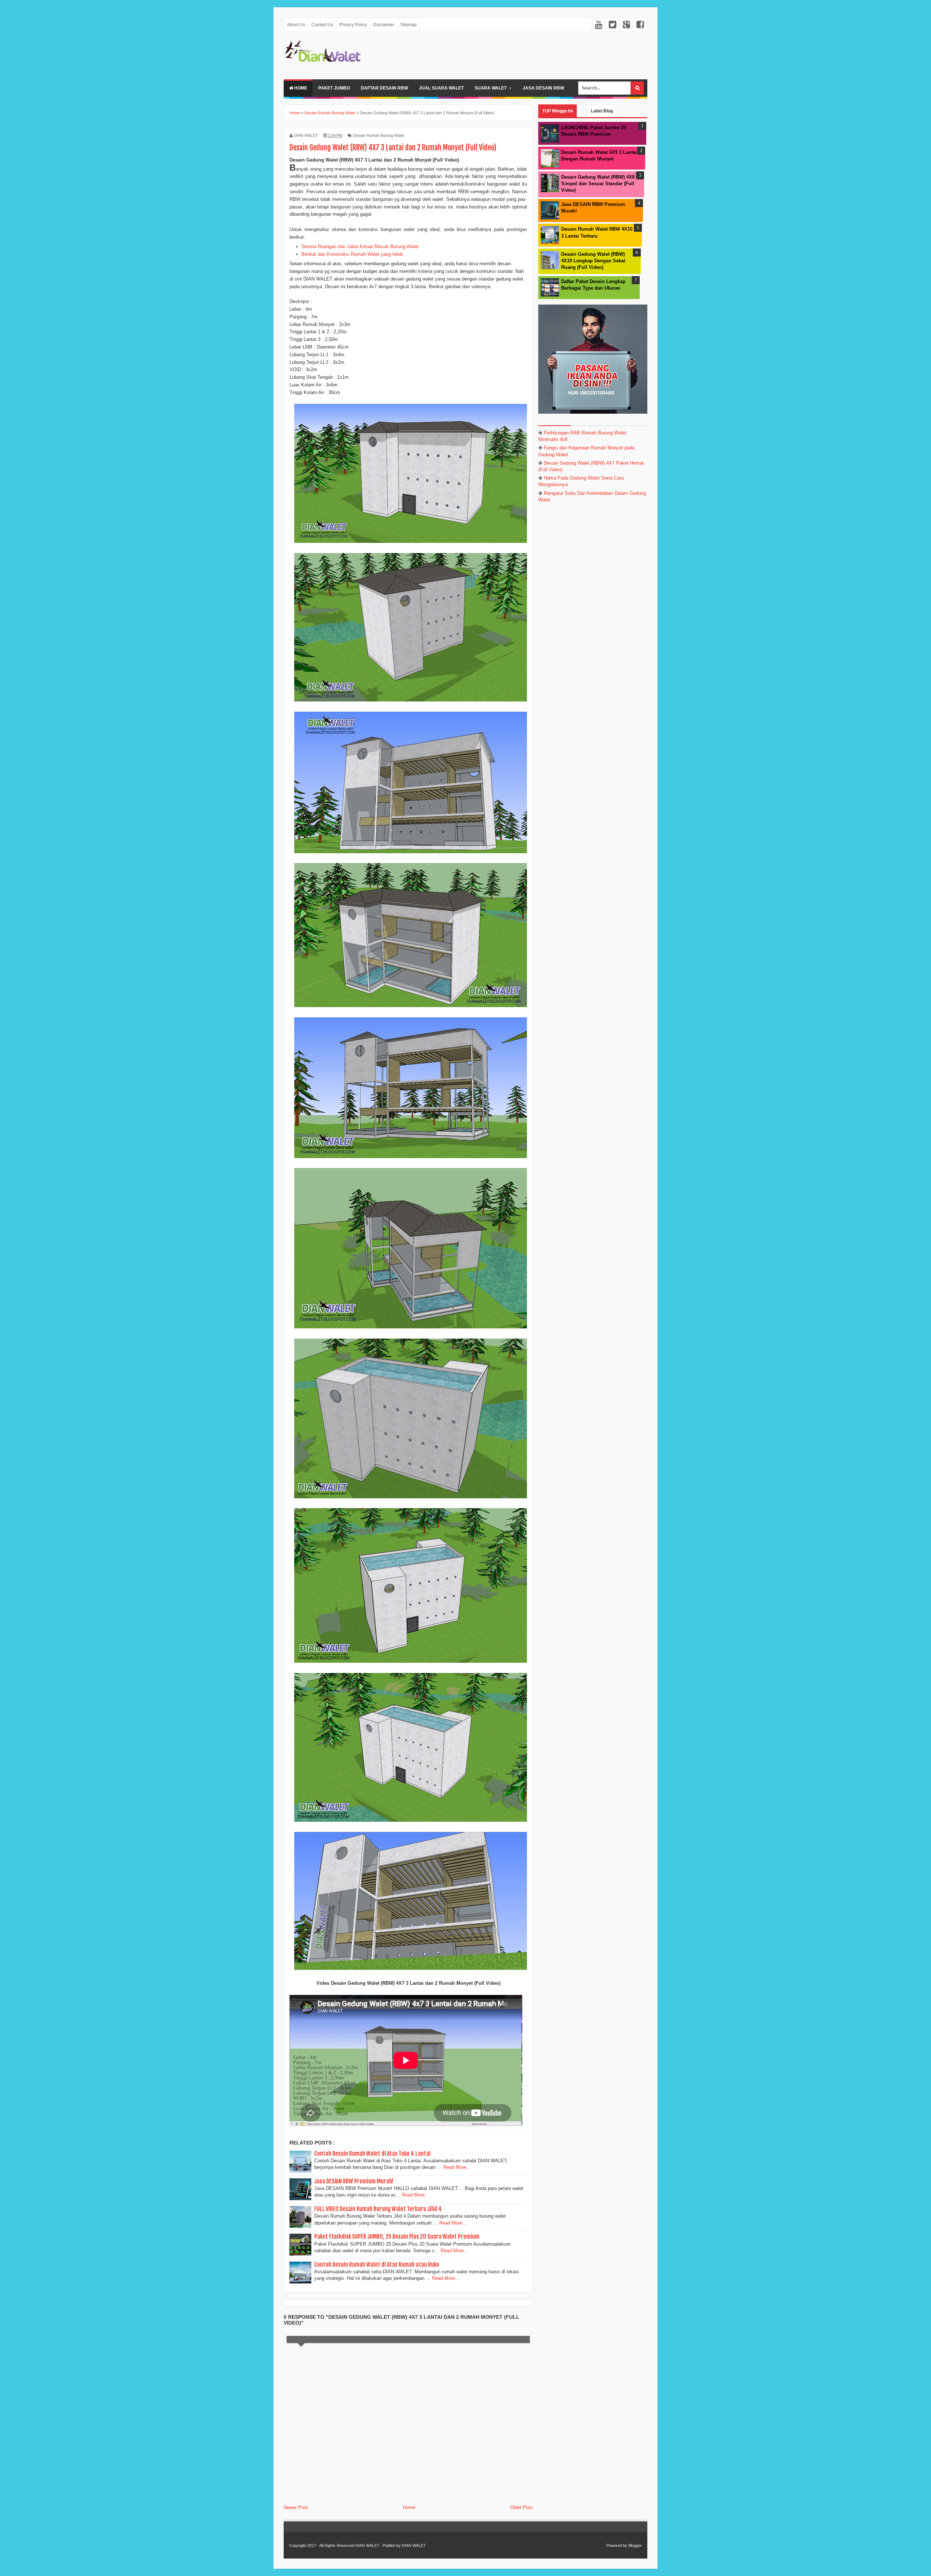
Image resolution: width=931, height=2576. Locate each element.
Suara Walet (491, 88)
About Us (296, 25)
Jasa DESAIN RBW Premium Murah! (354, 2181)
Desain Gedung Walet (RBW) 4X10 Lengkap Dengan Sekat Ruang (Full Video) (593, 261)
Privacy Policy (353, 25)
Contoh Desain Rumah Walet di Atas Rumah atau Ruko (377, 2265)
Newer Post (296, 2507)
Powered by (617, 2545)
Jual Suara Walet (441, 88)
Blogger (635, 2545)
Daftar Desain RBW (384, 88)
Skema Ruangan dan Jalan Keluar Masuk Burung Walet (360, 247)
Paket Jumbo (334, 88)
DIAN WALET (367, 2545)
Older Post (522, 2507)
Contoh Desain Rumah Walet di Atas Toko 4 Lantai (372, 2154)
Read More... (457, 2167)
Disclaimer (384, 25)
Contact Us (322, 25)
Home (300, 88)
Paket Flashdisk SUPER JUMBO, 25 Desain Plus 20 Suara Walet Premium (397, 2237)
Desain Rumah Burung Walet (379, 135)
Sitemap (409, 25)
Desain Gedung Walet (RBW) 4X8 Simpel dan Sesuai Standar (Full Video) (598, 184)
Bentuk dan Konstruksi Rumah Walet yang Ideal (352, 254)
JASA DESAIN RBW (543, 88)
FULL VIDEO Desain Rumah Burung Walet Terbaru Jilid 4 (378, 2209)
